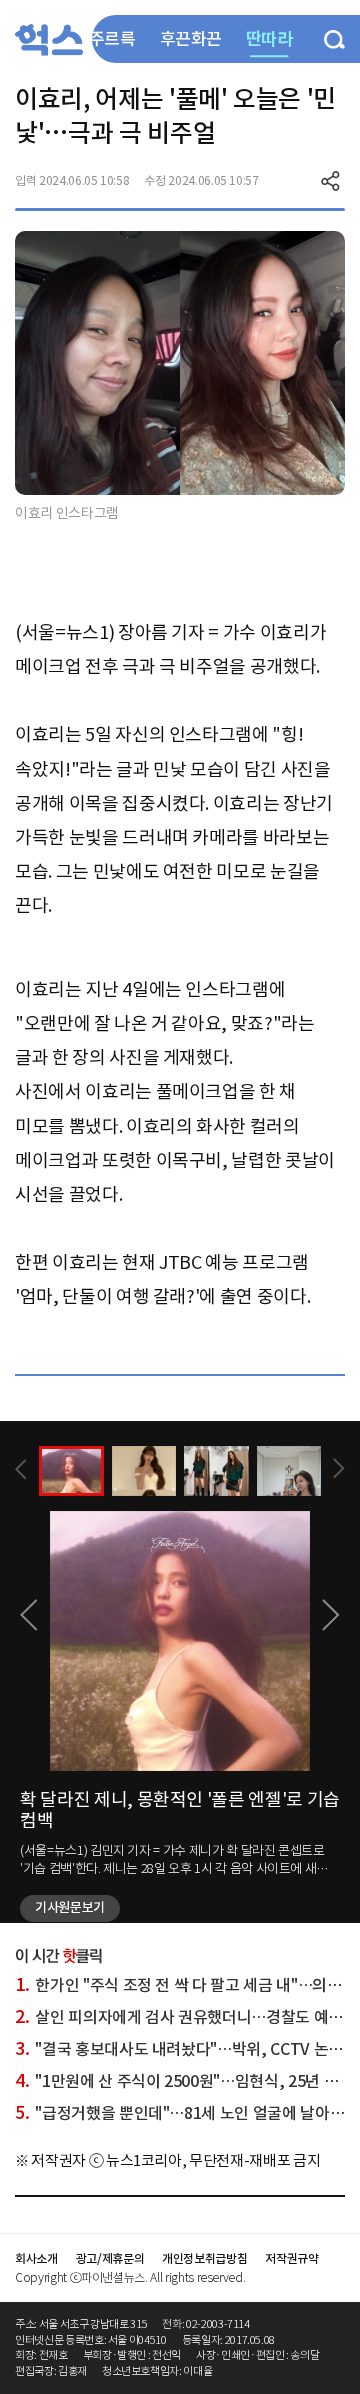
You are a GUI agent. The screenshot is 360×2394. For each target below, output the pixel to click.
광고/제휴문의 (110, 2258)
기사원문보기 (70, 1907)
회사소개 (36, 2258)
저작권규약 (291, 2258)
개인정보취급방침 (204, 2258)
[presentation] (21, 1469)
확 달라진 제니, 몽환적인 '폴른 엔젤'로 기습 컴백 (180, 1810)
